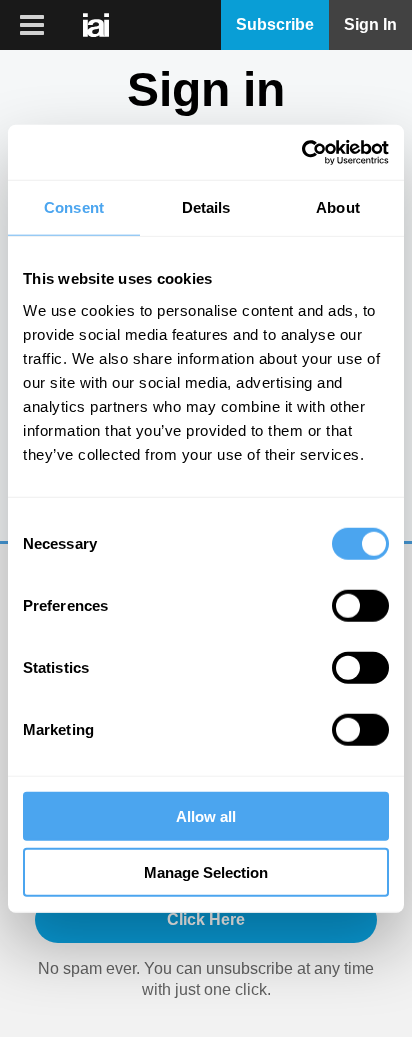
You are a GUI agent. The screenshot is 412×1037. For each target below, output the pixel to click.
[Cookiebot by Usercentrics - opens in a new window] (301, 152)
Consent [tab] (74, 207)
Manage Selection (206, 872)
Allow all (206, 815)
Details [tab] (206, 207)
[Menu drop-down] (29, 25)
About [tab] (338, 207)
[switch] (360, 605)
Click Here (206, 919)
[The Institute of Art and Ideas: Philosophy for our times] (98, 25)
